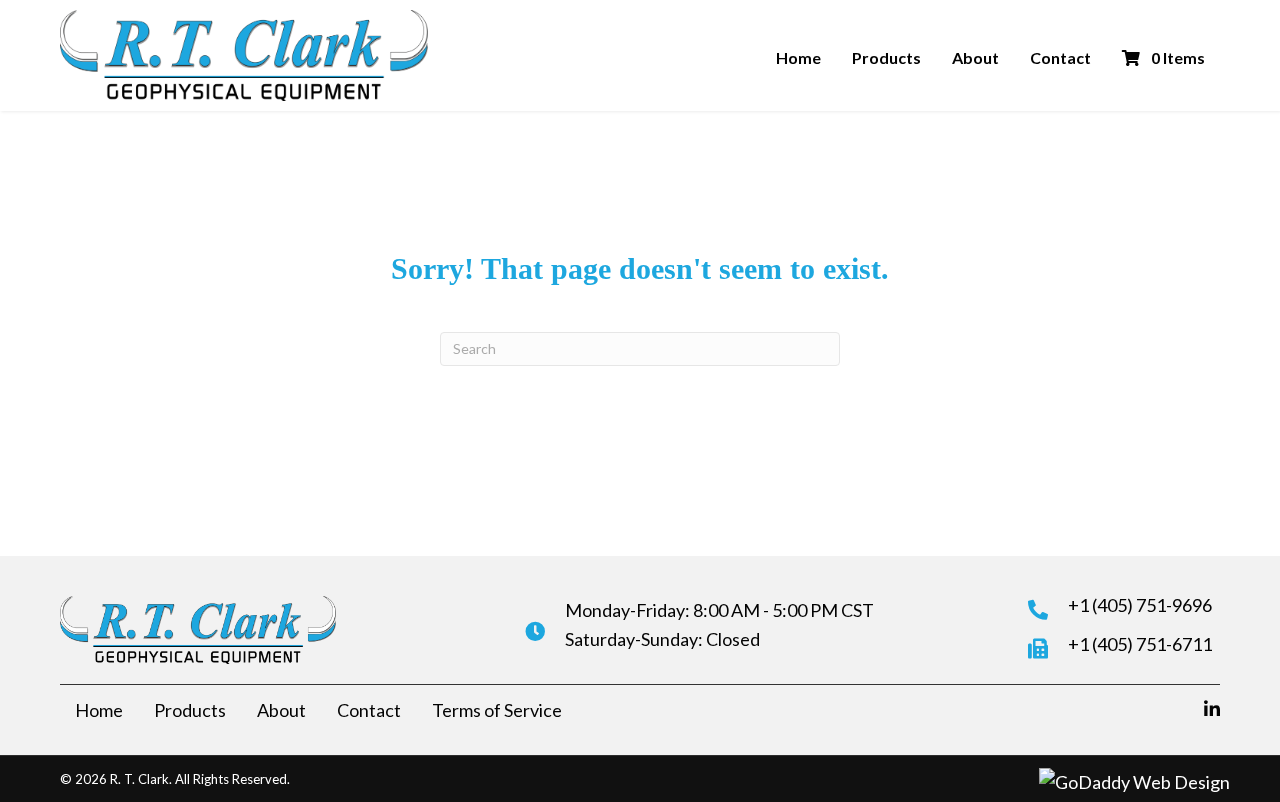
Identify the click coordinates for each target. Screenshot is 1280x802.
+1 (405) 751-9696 (1140, 605)
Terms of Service (497, 710)
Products (886, 57)
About (975, 57)
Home (798, 57)
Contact (1060, 57)
